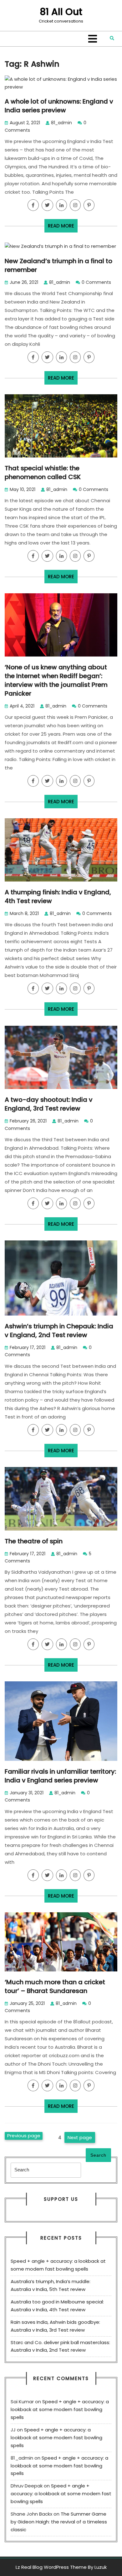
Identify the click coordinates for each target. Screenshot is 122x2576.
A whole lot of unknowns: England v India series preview (59, 106)
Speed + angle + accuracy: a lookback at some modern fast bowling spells (60, 2409)
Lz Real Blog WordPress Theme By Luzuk (61, 2567)
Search (98, 2155)
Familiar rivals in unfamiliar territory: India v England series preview (60, 1776)
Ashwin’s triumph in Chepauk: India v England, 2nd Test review (59, 1331)
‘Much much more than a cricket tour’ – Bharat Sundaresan (55, 1986)
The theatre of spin (34, 1541)
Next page (80, 2137)
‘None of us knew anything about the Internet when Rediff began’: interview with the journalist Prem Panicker (56, 680)
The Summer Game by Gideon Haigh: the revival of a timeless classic (59, 2522)
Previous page (24, 2136)
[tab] (93, 39)
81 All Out (61, 12)
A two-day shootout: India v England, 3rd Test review (49, 1104)
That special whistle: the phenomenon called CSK (43, 473)
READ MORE (63, 227)
